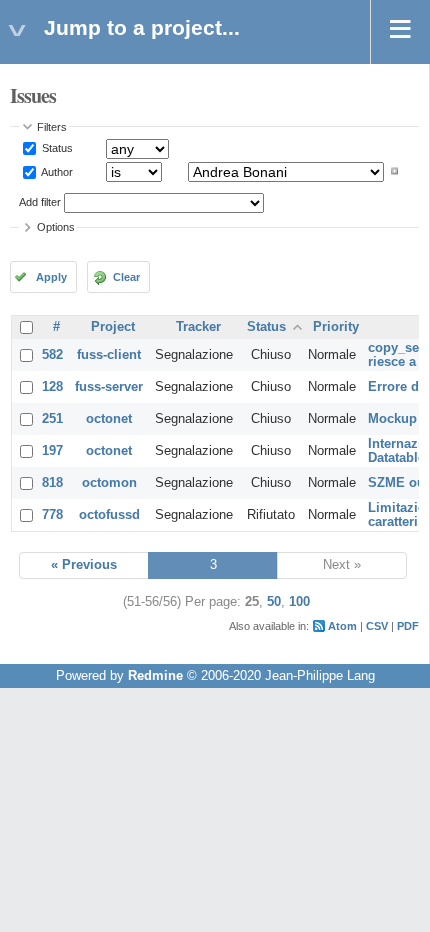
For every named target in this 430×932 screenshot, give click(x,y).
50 (274, 602)
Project (113, 327)
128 (52, 387)
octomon (109, 483)
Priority (336, 327)
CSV (377, 626)
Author (56, 171)
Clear (126, 277)
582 (52, 355)
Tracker (198, 327)
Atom (342, 626)
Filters (52, 127)
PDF (408, 626)
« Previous (84, 565)
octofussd (109, 515)
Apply (51, 277)
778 (52, 515)
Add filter (40, 202)
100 (299, 602)
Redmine (155, 676)
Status (56, 148)
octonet (109, 419)
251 (52, 419)
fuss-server (109, 387)
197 (52, 451)
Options (56, 227)
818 (52, 483)
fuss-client (109, 355)
